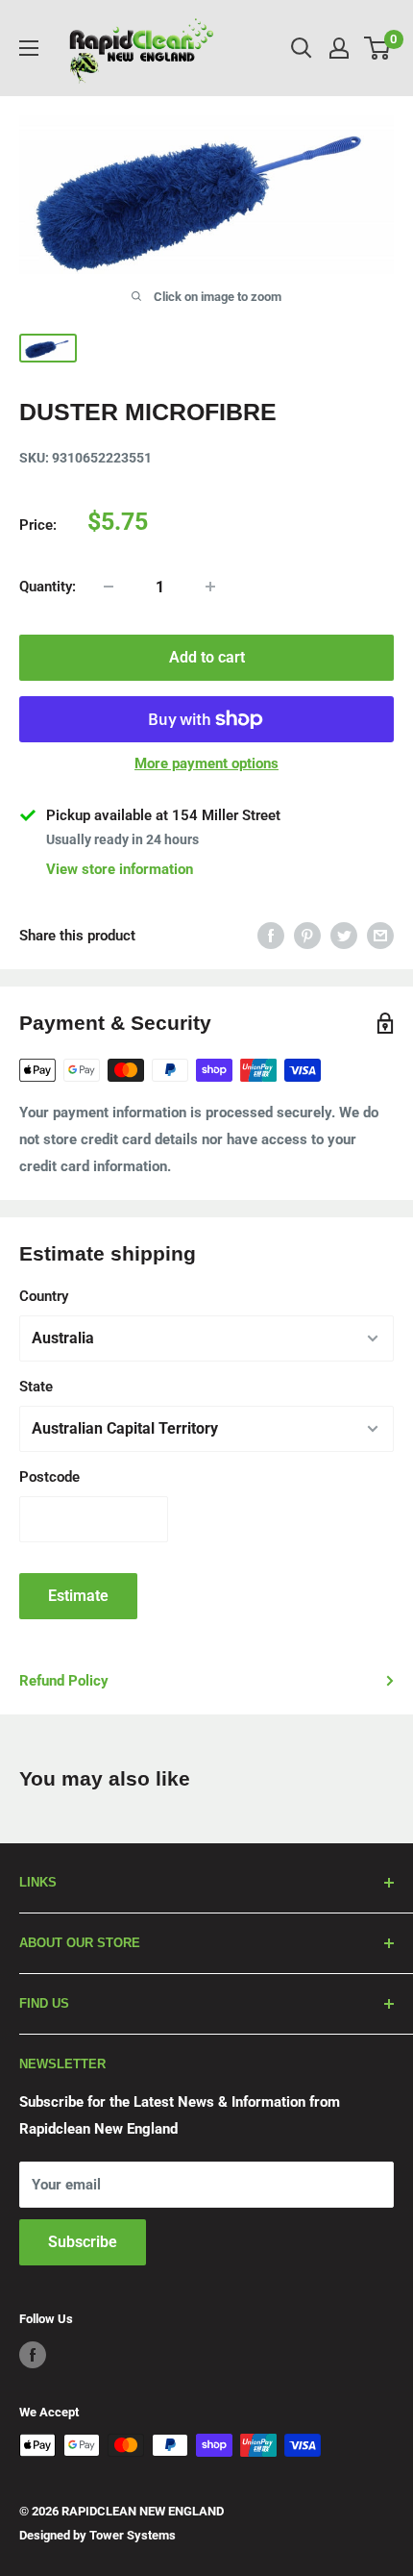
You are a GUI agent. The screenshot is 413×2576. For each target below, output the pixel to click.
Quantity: (48, 587)
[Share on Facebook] (271, 935)
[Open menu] (29, 48)
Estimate (78, 1596)
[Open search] (302, 48)
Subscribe (83, 2242)
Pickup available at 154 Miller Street (163, 815)
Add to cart (207, 657)
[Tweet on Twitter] (344, 935)
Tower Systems (133, 2535)
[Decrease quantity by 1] (109, 587)
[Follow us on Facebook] (33, 2355)
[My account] (339, 48)
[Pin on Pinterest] (307, 935)
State (36, 1387)
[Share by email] (380, 935)
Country (44, 1296)
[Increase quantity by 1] (210, 587)
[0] (378, 48)
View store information (120, 869)
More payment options (206, 763)
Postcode (49, 1477)
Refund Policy (64, 1681)
